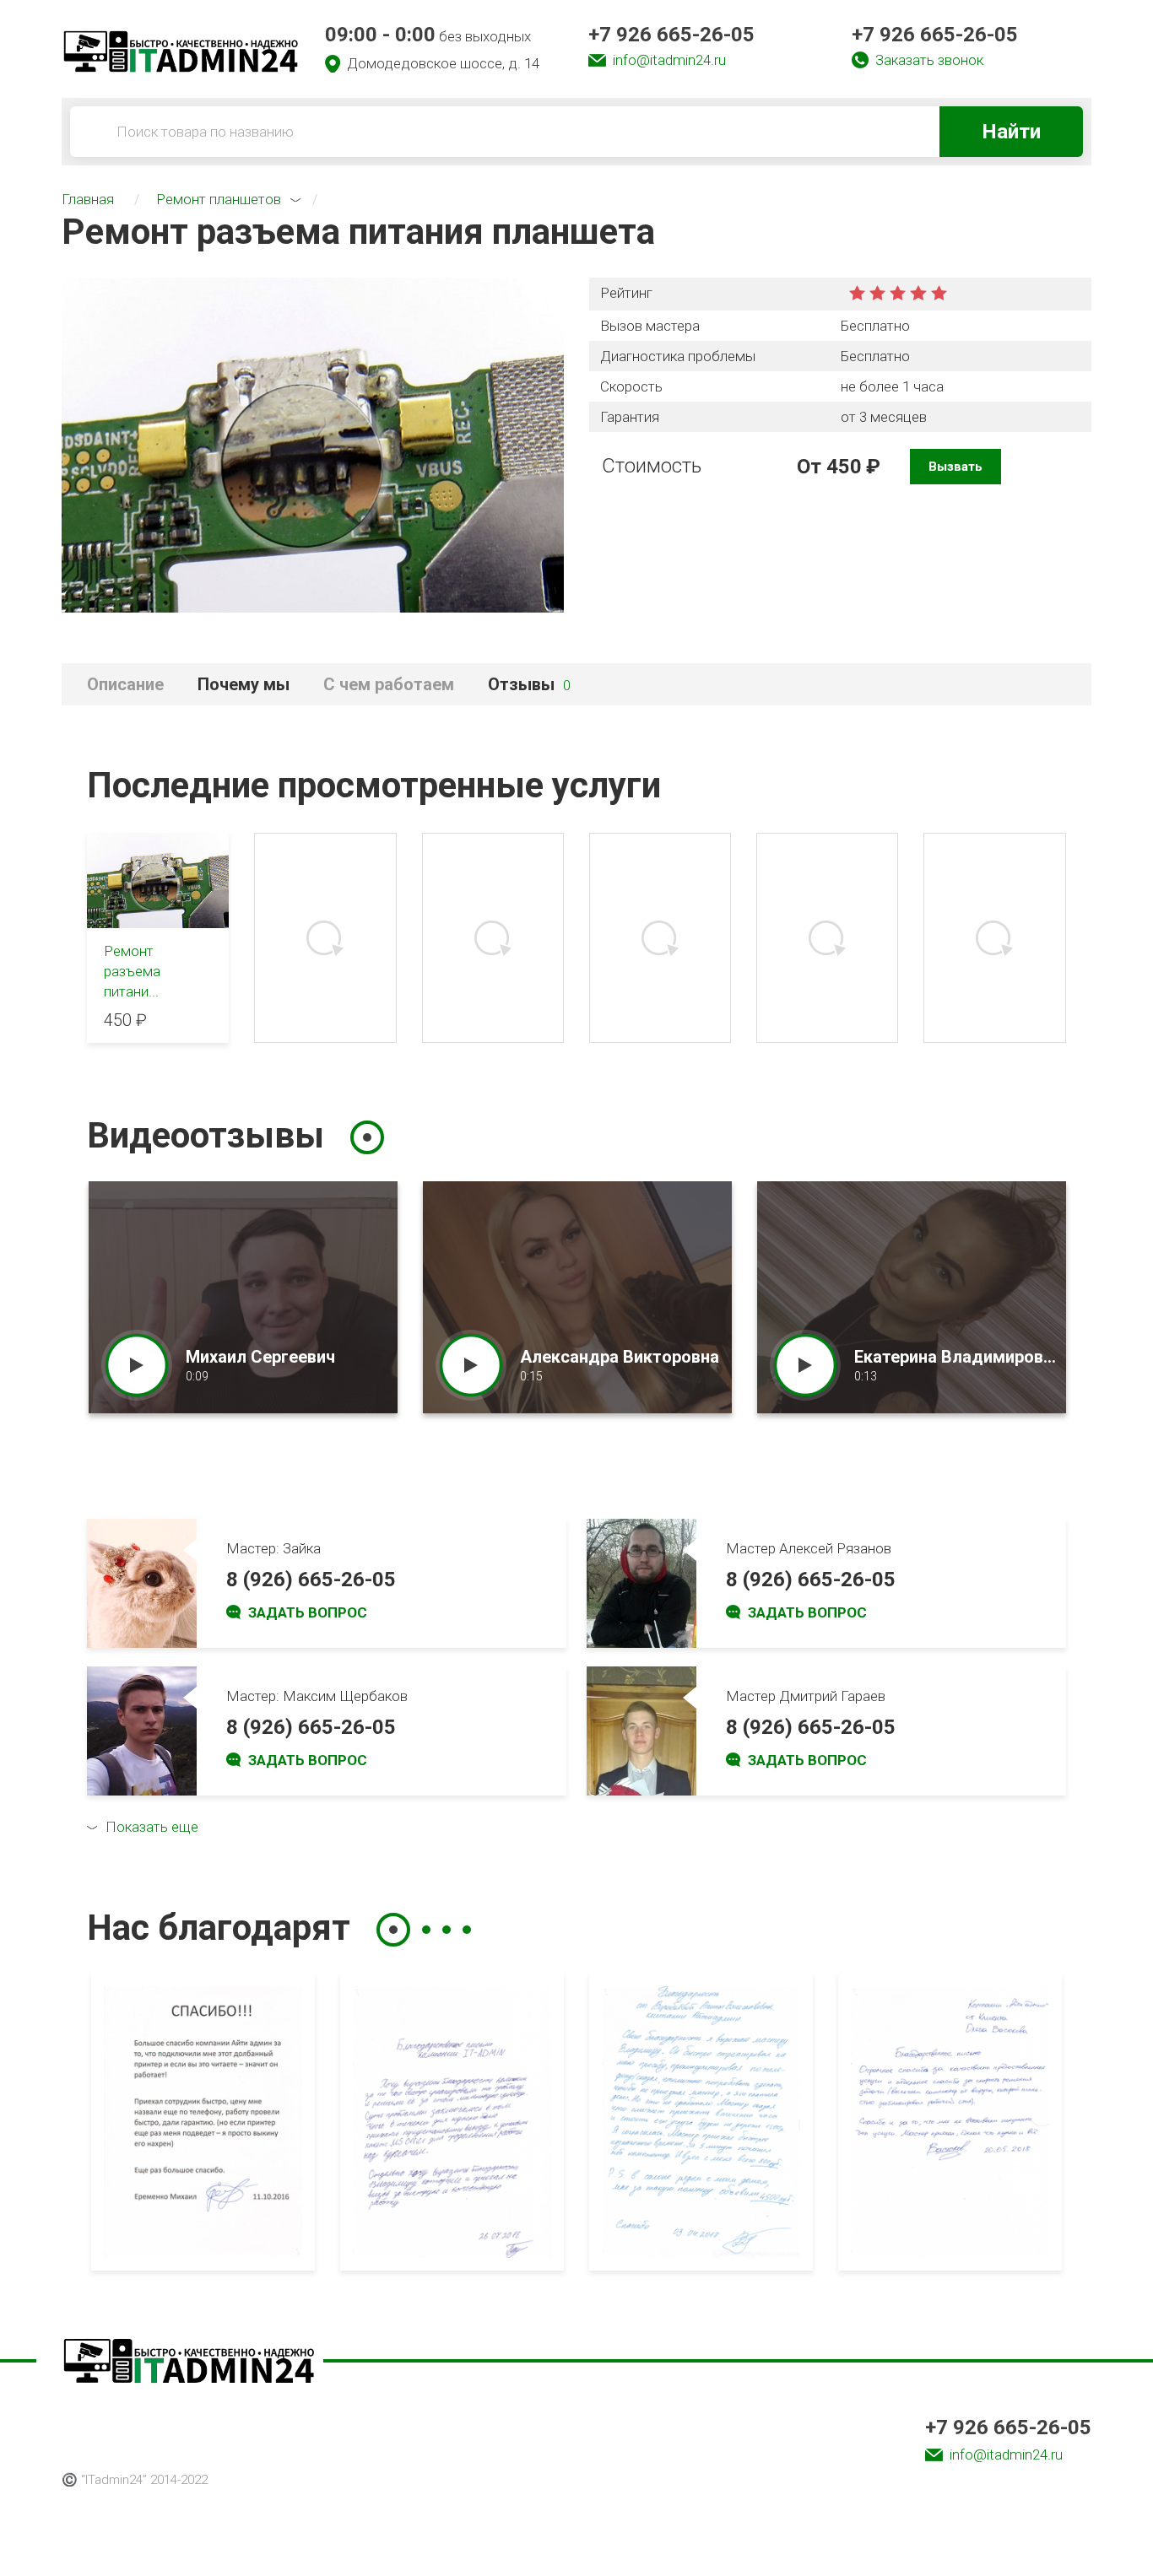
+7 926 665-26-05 (671, 35)
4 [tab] (467, 1930)
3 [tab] (447, 1930)
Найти (1011, 132)
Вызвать (955, 467)
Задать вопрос (308, 1612)
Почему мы (244, 684)
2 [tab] (426, 1930)
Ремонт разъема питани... (132, 971)
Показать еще (152, 1827)
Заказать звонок (929, 60)
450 (844, 467)
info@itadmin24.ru (669, 60)
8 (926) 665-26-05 (311, 1580)
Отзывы (529, 684)
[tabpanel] (243, 1297)
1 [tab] (367, 1137)
